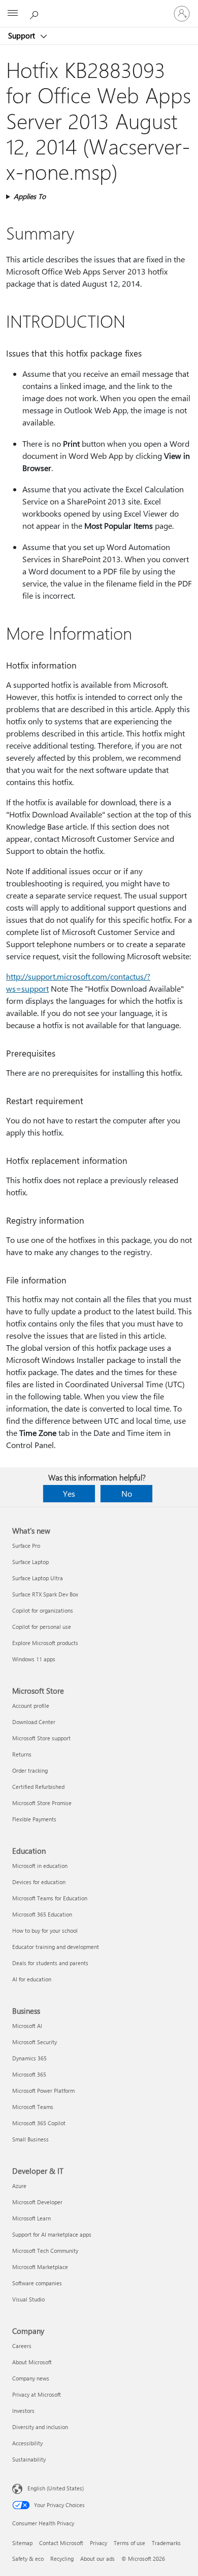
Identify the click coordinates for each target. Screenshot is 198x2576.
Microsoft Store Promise (42, 1803)
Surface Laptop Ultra (38, 1578)
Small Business (30, 2139)
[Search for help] (36, 13)
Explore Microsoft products (45, 1643)
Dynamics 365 (29, 2058)
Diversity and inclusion (40, 2427)
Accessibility (27, 2443)
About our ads (97, 2559)
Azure (19, 2186)
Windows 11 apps (34, 1659)
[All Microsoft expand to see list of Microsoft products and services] (13, 14)
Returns (22, 1754)
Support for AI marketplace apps (52, 2234)
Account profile (31, 1706)
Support (23, 35)
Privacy (98, 2543)
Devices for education (39, 1882)
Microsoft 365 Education (42, 1914)
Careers (22, 2346)
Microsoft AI (27, 2026)
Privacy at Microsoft (37, 2394)
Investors (23, 2411)
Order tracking (30, 1770)
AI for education (32, 1979)
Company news (31, 2378)
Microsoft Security (35, 2042)
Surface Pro (26, 1546)
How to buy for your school (45, 1930)
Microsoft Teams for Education (50, 1898)
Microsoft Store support (41, 1738)
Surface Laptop (30, 1562)
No (127, 1493)
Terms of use (129, 2543)
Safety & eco (28, 2559)
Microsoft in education (40, 1866)
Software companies (37, 2283)
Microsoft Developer (37, 2202)
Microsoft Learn (31, 2218)
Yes (69, 1493)
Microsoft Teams (33, 2107)
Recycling (62, 2559)
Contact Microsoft (61, 2543)
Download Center (34, 1722)
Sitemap (22, 2543)
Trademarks (166, 2543)
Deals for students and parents (50, 1963)
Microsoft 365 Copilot (39, 2123)
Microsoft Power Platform (43, 2091)
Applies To (30, 196)
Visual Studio (28, 2299)
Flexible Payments (34, 1819)
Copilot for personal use (42, 1627)
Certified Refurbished (38, 1787)
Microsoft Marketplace (40, 2267)
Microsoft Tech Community (45, 2251)
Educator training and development (56, 1947)
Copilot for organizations (43, 1610)
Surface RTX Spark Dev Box (45, 1594)
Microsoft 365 (29, 2074)
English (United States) (56, 2488)
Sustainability (29, 2459)
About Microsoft (32, 2362)
